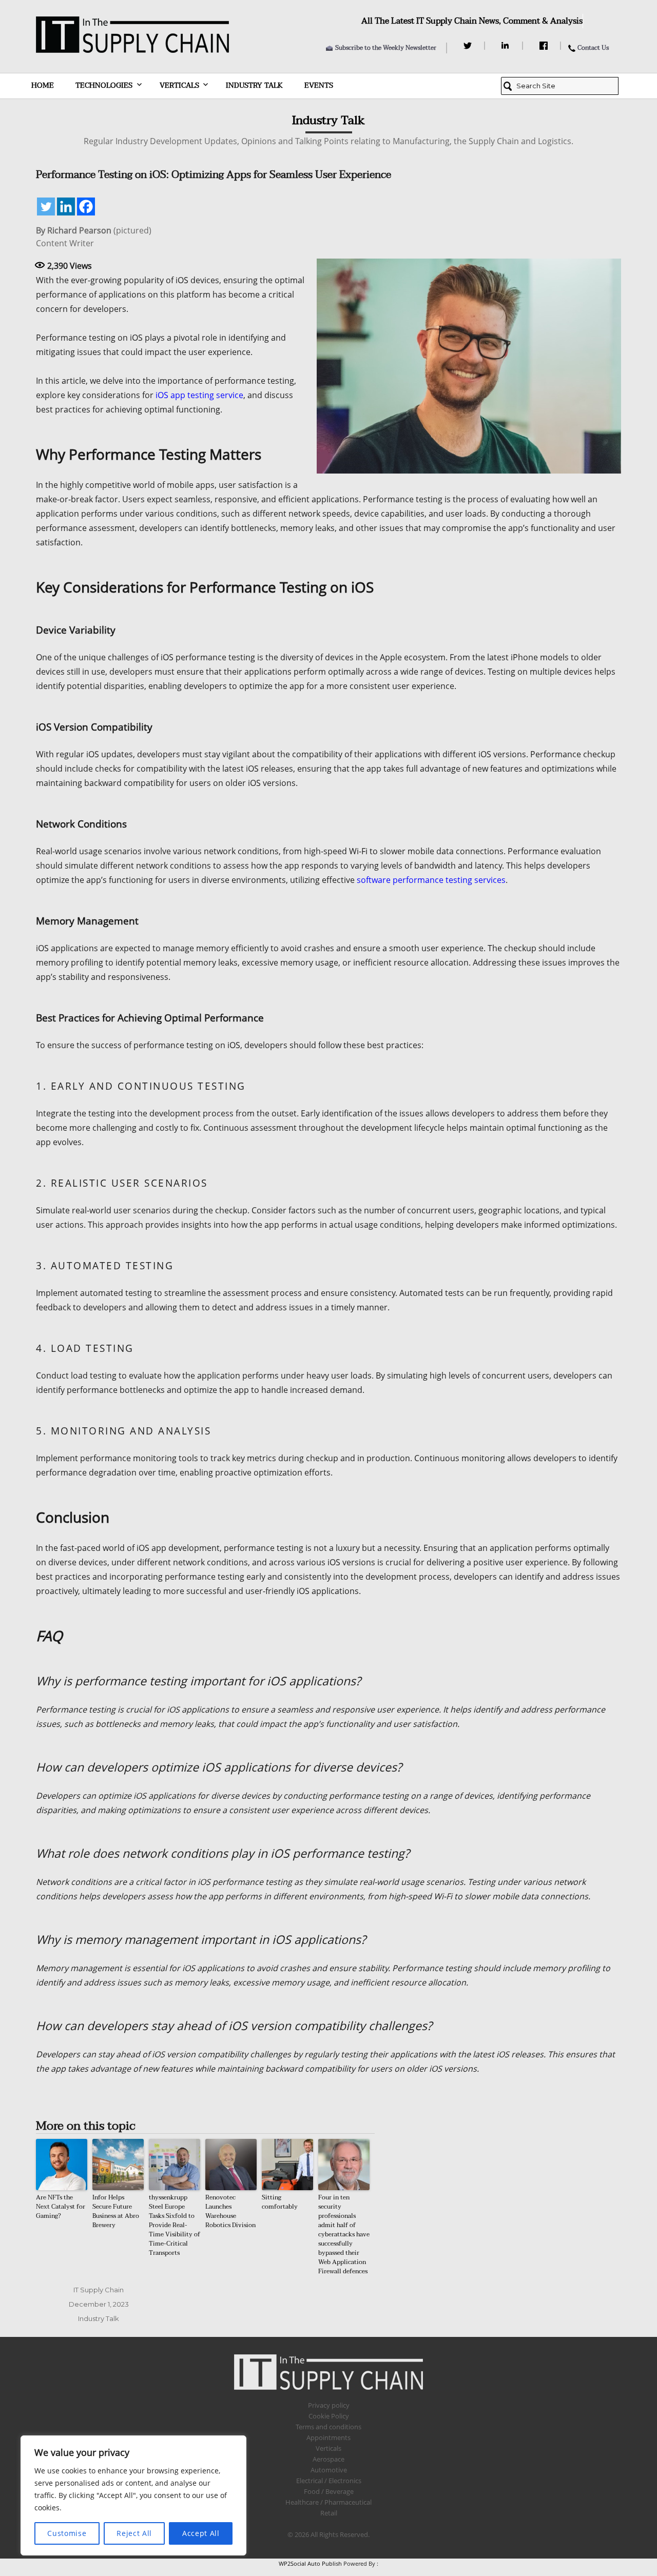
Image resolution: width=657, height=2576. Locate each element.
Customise (67, 2533)
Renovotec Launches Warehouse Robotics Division (230, 2211)
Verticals (179, 85)
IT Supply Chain (99, 2290)
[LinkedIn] (507, 46)
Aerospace (328, 2459)
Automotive (329, 2470)
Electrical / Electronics (329, 2481)
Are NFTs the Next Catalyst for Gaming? (61, 2207)
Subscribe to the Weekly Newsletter (386, 48)
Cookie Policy (329, 2416)
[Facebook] (545, 46)
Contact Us (593, 48)
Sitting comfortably (280, 2202)
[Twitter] (469, 46)
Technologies (104, 85)
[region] (133, 2495)
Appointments (328, 2437)
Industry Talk (254, 85)
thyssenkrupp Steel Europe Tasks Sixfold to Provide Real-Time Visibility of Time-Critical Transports (175, 2225)
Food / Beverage (329, 2491)
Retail (329, 2513)
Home (43, 85)
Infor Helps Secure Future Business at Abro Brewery (116, 2211)
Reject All (134, 2533)
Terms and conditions (328, 2427)
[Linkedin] (66, 207)
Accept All (201, 2533)
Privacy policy (329, 2405)
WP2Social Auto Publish (310, 2563)
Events (319, 85)
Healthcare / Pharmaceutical (328, 2502)
